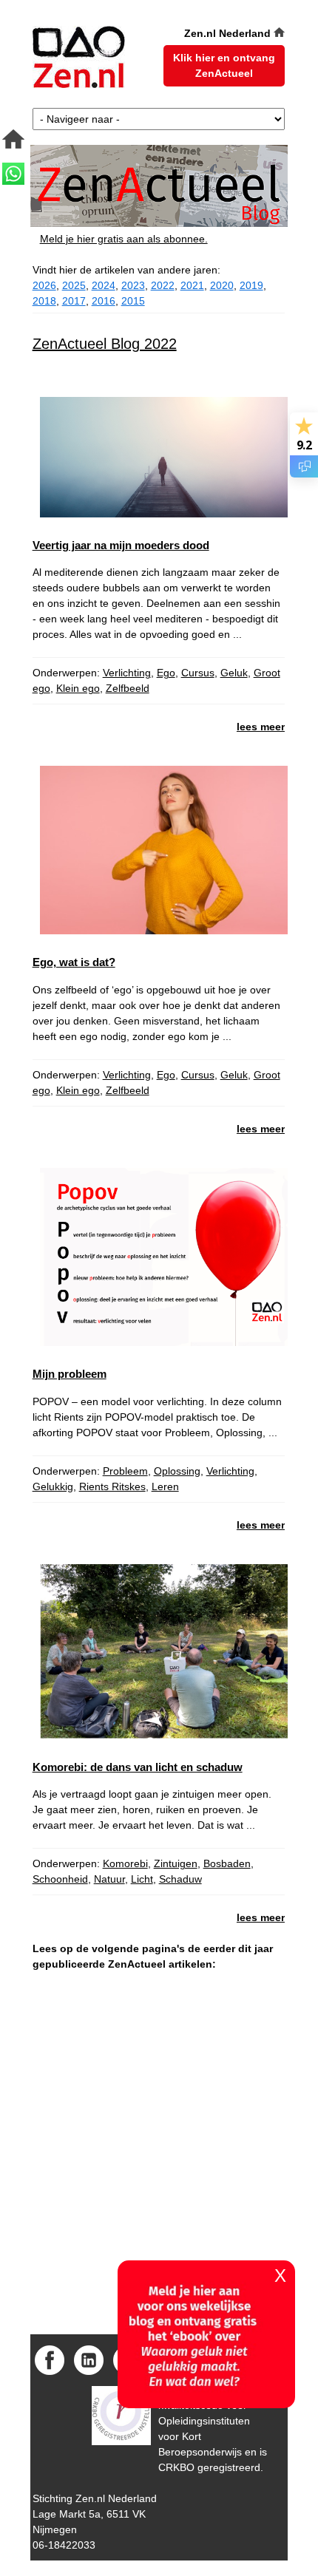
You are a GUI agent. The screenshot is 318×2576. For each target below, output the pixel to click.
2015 (133, 301)
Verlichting (127, 673)
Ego (166, 673)
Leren (165, 1486)
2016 (104, 301)
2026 (44, 285)
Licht (142, 1879)
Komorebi (125, 1863)
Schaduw (180, 1879)
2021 (192, 285)
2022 (163, 285)
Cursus (198, 673)
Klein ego (78, 688)
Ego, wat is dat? (74, 962)
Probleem (125, 1471)
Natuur (109, 1879)
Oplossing (177, 1471)
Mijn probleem (70, 1374)
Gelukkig (53, 1486)
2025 (74, 285)
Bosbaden (227, 1863)
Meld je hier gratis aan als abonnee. (124, 239)
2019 (251, 285)
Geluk (234, 673)
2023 (133, 285)
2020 (222, 285)
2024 (104, 285)
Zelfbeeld (128, 688)
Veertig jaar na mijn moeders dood (121, 545)
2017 (74, 301)
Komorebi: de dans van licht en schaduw (138, 1767)
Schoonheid (60, 1879)
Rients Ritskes (112, 1486)
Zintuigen (176, 1863)
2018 (44, 301)
